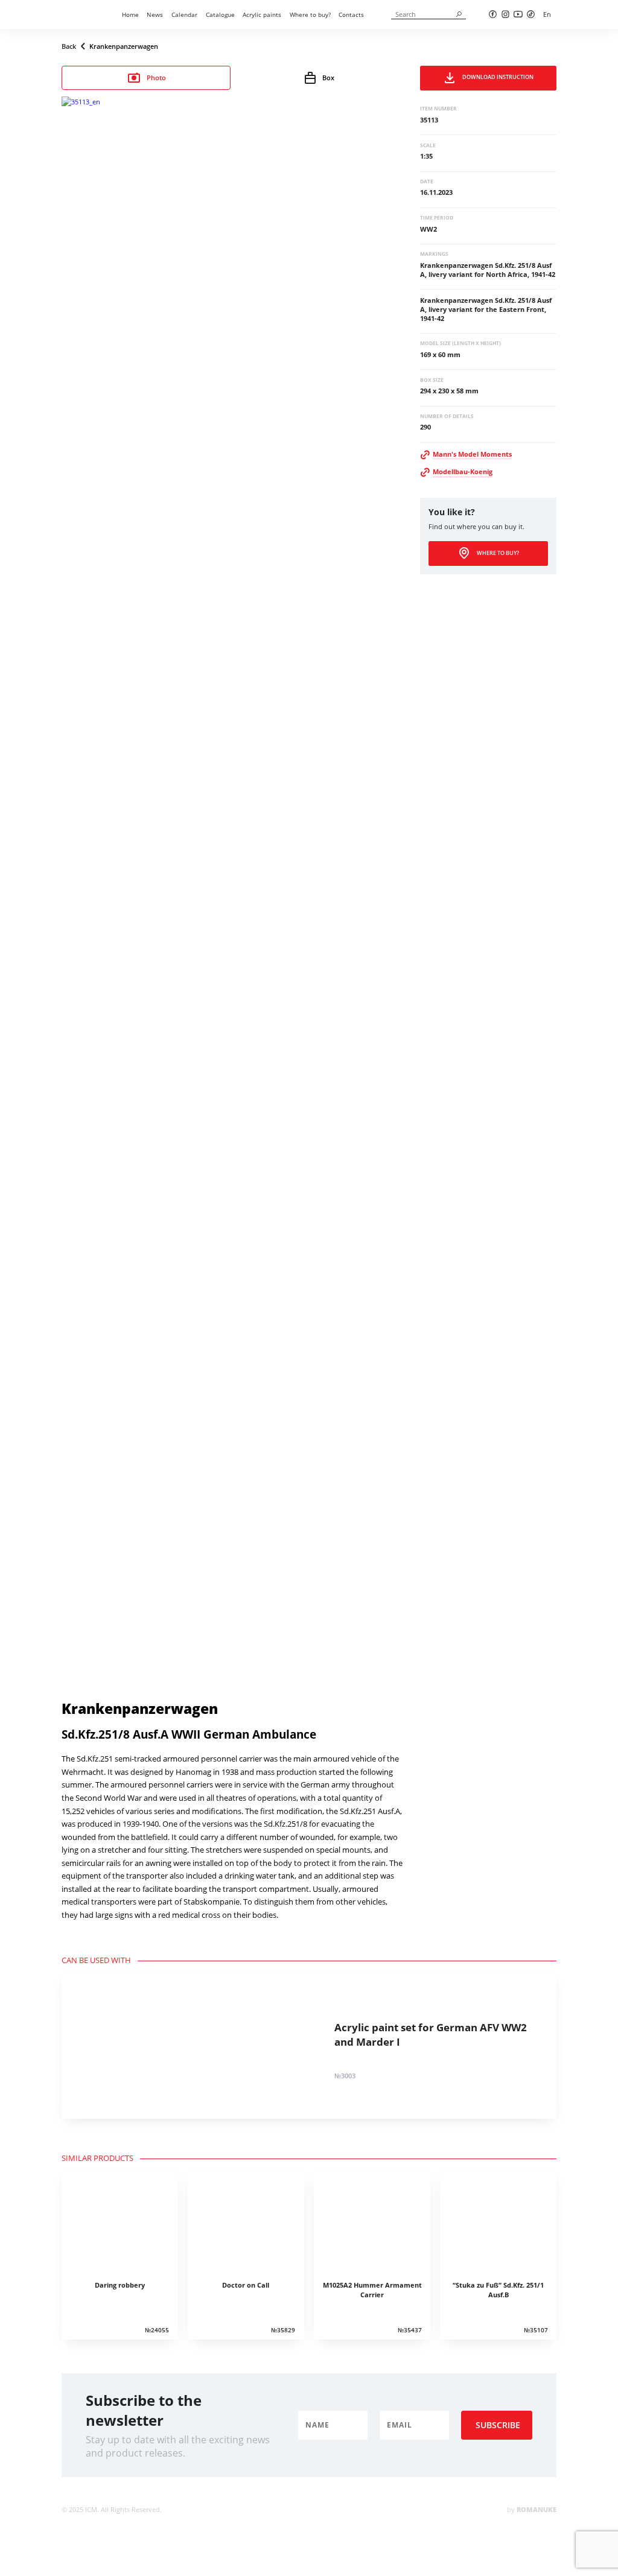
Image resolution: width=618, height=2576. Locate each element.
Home (130, 14)
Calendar (184, 14)
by (532, 2509)
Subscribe (498, 2425)
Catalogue (220, 14)
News (155, 14)
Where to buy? (310, 14)
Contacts (351, 14)
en (547, 14)
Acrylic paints (262, 14)
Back (69, 46)
